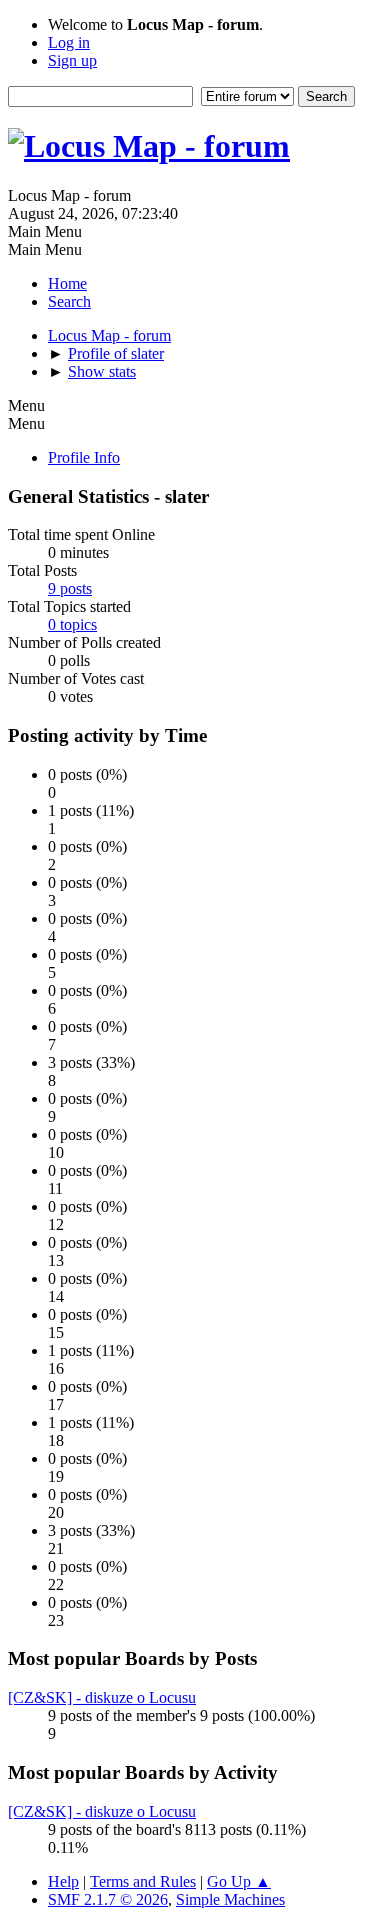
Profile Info (84, 457)
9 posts (70, 588)
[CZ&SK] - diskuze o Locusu (102, 1697)
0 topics (72, 624)
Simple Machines (230, 1899)
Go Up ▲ (239, 1881)
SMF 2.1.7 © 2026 (108, 1899)
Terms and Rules (143, 1881)
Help (63, 1881)
